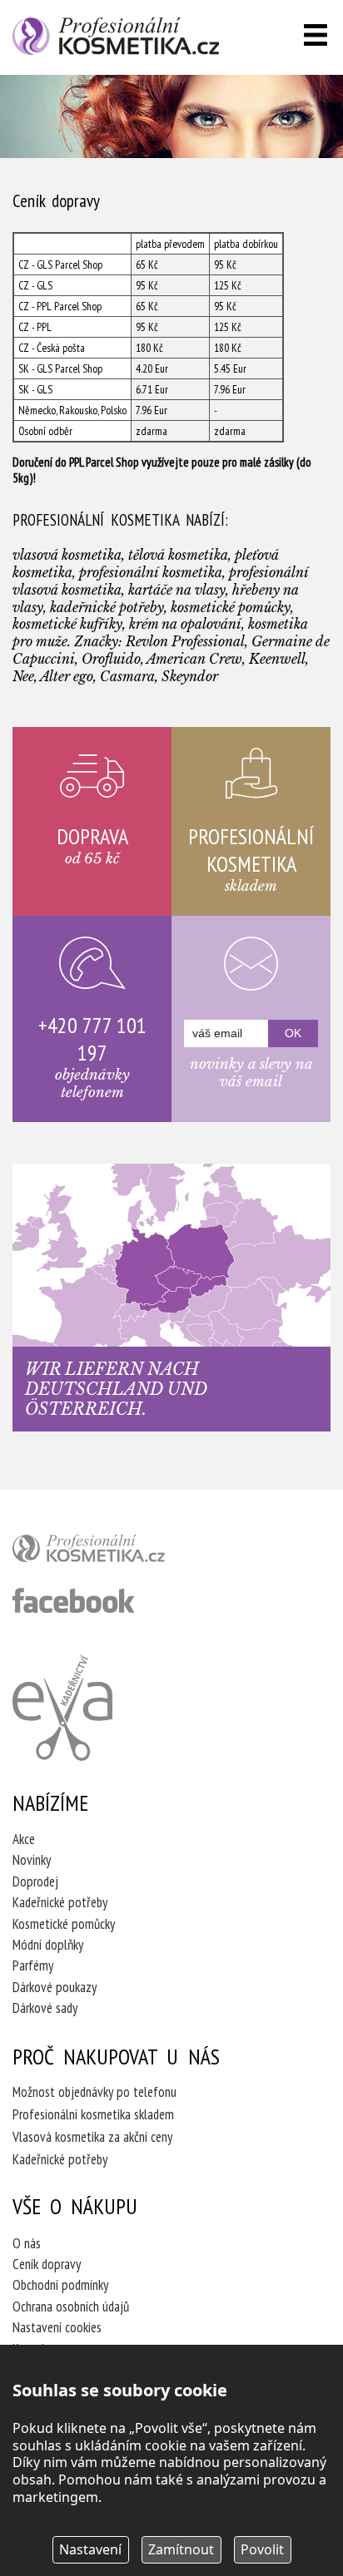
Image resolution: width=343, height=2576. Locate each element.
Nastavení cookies (57, 2327)
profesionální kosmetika (117, 1552)
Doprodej (35, 1881)
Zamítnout (181, 2549)
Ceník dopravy (47, 2264)
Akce (24, 1839)
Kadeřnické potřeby (60, 1902)
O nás (27, 2243)
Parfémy (33, 1965)
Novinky (32, 1860)
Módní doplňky (48, 1945)
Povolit (262, 2549)
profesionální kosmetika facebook (74, 1600)
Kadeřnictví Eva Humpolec (62, 1708)
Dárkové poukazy (55, 1987)
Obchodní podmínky (60, 2285)
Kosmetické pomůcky (64, 1924)
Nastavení (90, 2549)
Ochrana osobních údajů (71, 2307)
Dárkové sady (45, 2008)
